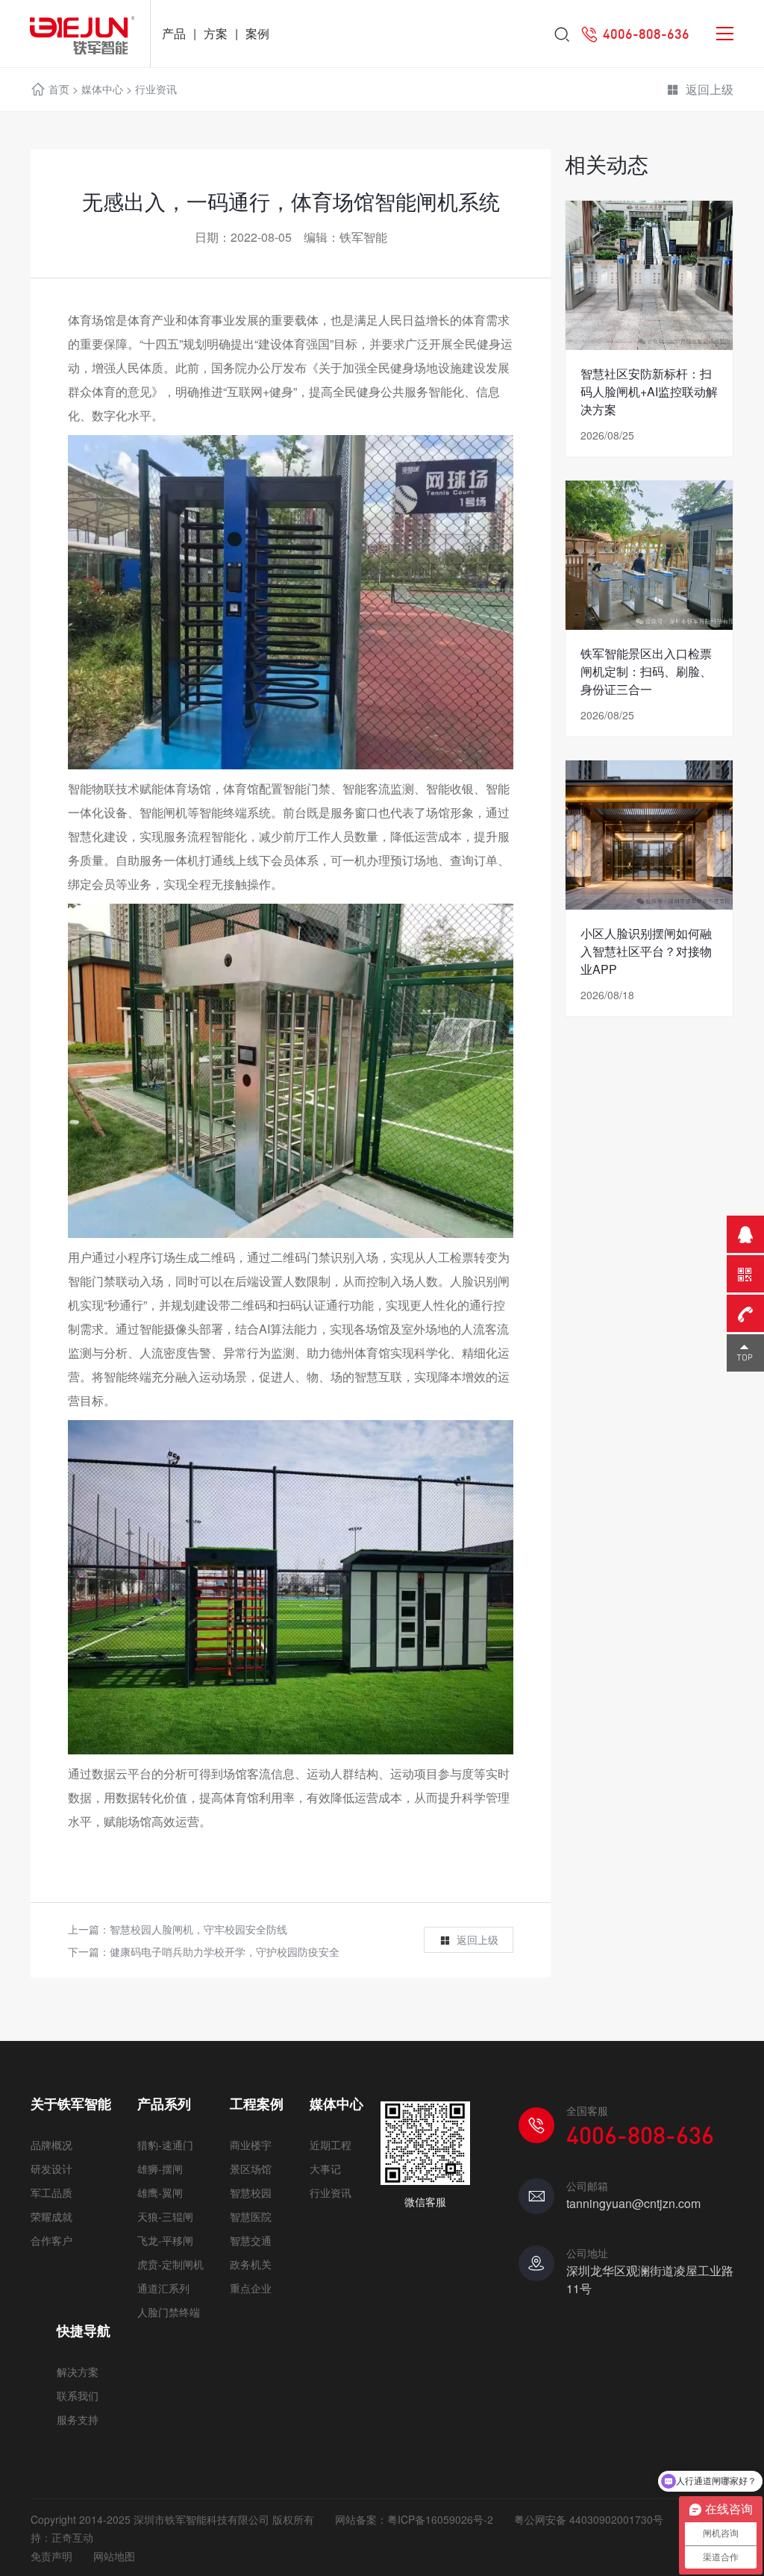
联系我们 (78, 2395)
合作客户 (51, 2240)
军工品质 (51, 2192)
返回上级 (710, 89)
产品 (174, 33)
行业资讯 (156, 89)
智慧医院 (251, 2216)
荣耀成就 (51, 2216)
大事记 (325, 2169)
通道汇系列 (163, 2288)
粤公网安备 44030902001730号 (589, 2519)
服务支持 (78, 2419)
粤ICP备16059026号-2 (440, 2519)
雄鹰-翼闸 (160, 2192)
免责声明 (51, 2556)
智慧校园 (251, 2192)
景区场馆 (251, 2169)
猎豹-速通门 (165, 2145)
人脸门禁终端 (169, 2312)
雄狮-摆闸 (160, 2169)
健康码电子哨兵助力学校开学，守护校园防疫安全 (225, 1951)
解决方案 (78, 2372)
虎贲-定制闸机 (170, 2264)
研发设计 (51, 2169)
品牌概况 (51, 2145)
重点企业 (251, 2288)
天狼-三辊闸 (165, 2216)
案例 (257, 33)
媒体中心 (102, 89)
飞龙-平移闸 (165, 2240)
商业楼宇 (251, 2145)
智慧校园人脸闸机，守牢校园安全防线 (198, 1929)
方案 (216, 33)
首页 (59, 89)
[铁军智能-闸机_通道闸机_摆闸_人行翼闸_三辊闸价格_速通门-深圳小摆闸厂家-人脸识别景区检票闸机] (75, 34)
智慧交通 (251, 2240)
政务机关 (251, 2264)
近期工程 (331, 2145)
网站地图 (114, 2556)
